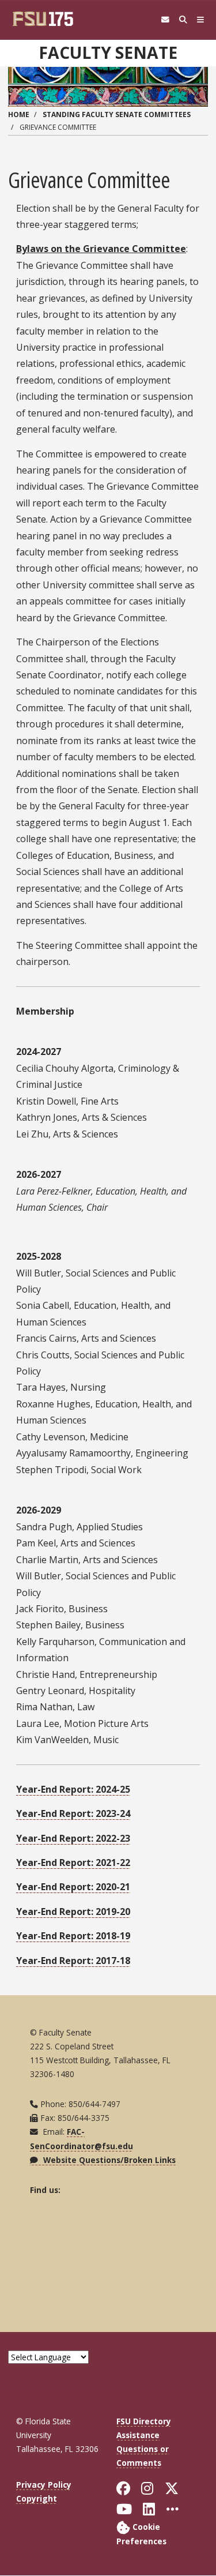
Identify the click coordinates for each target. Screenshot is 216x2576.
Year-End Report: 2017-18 (73, 1961)
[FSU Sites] (201, 20)
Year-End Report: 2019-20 (73, 1912)
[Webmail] (165, 20)
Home (19, 114)
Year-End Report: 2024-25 (73, 1789)
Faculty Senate (108, 52)
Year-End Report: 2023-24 (73, 1813)
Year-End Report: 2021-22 (73, 1862)
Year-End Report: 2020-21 (73, 1887)
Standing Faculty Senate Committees (117, 114)
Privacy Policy (44, 2485)
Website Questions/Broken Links (108, 2160)
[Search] (183, 20)
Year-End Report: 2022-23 (73, 1838)
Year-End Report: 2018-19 (73, 1936)
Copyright (37, 2498)
